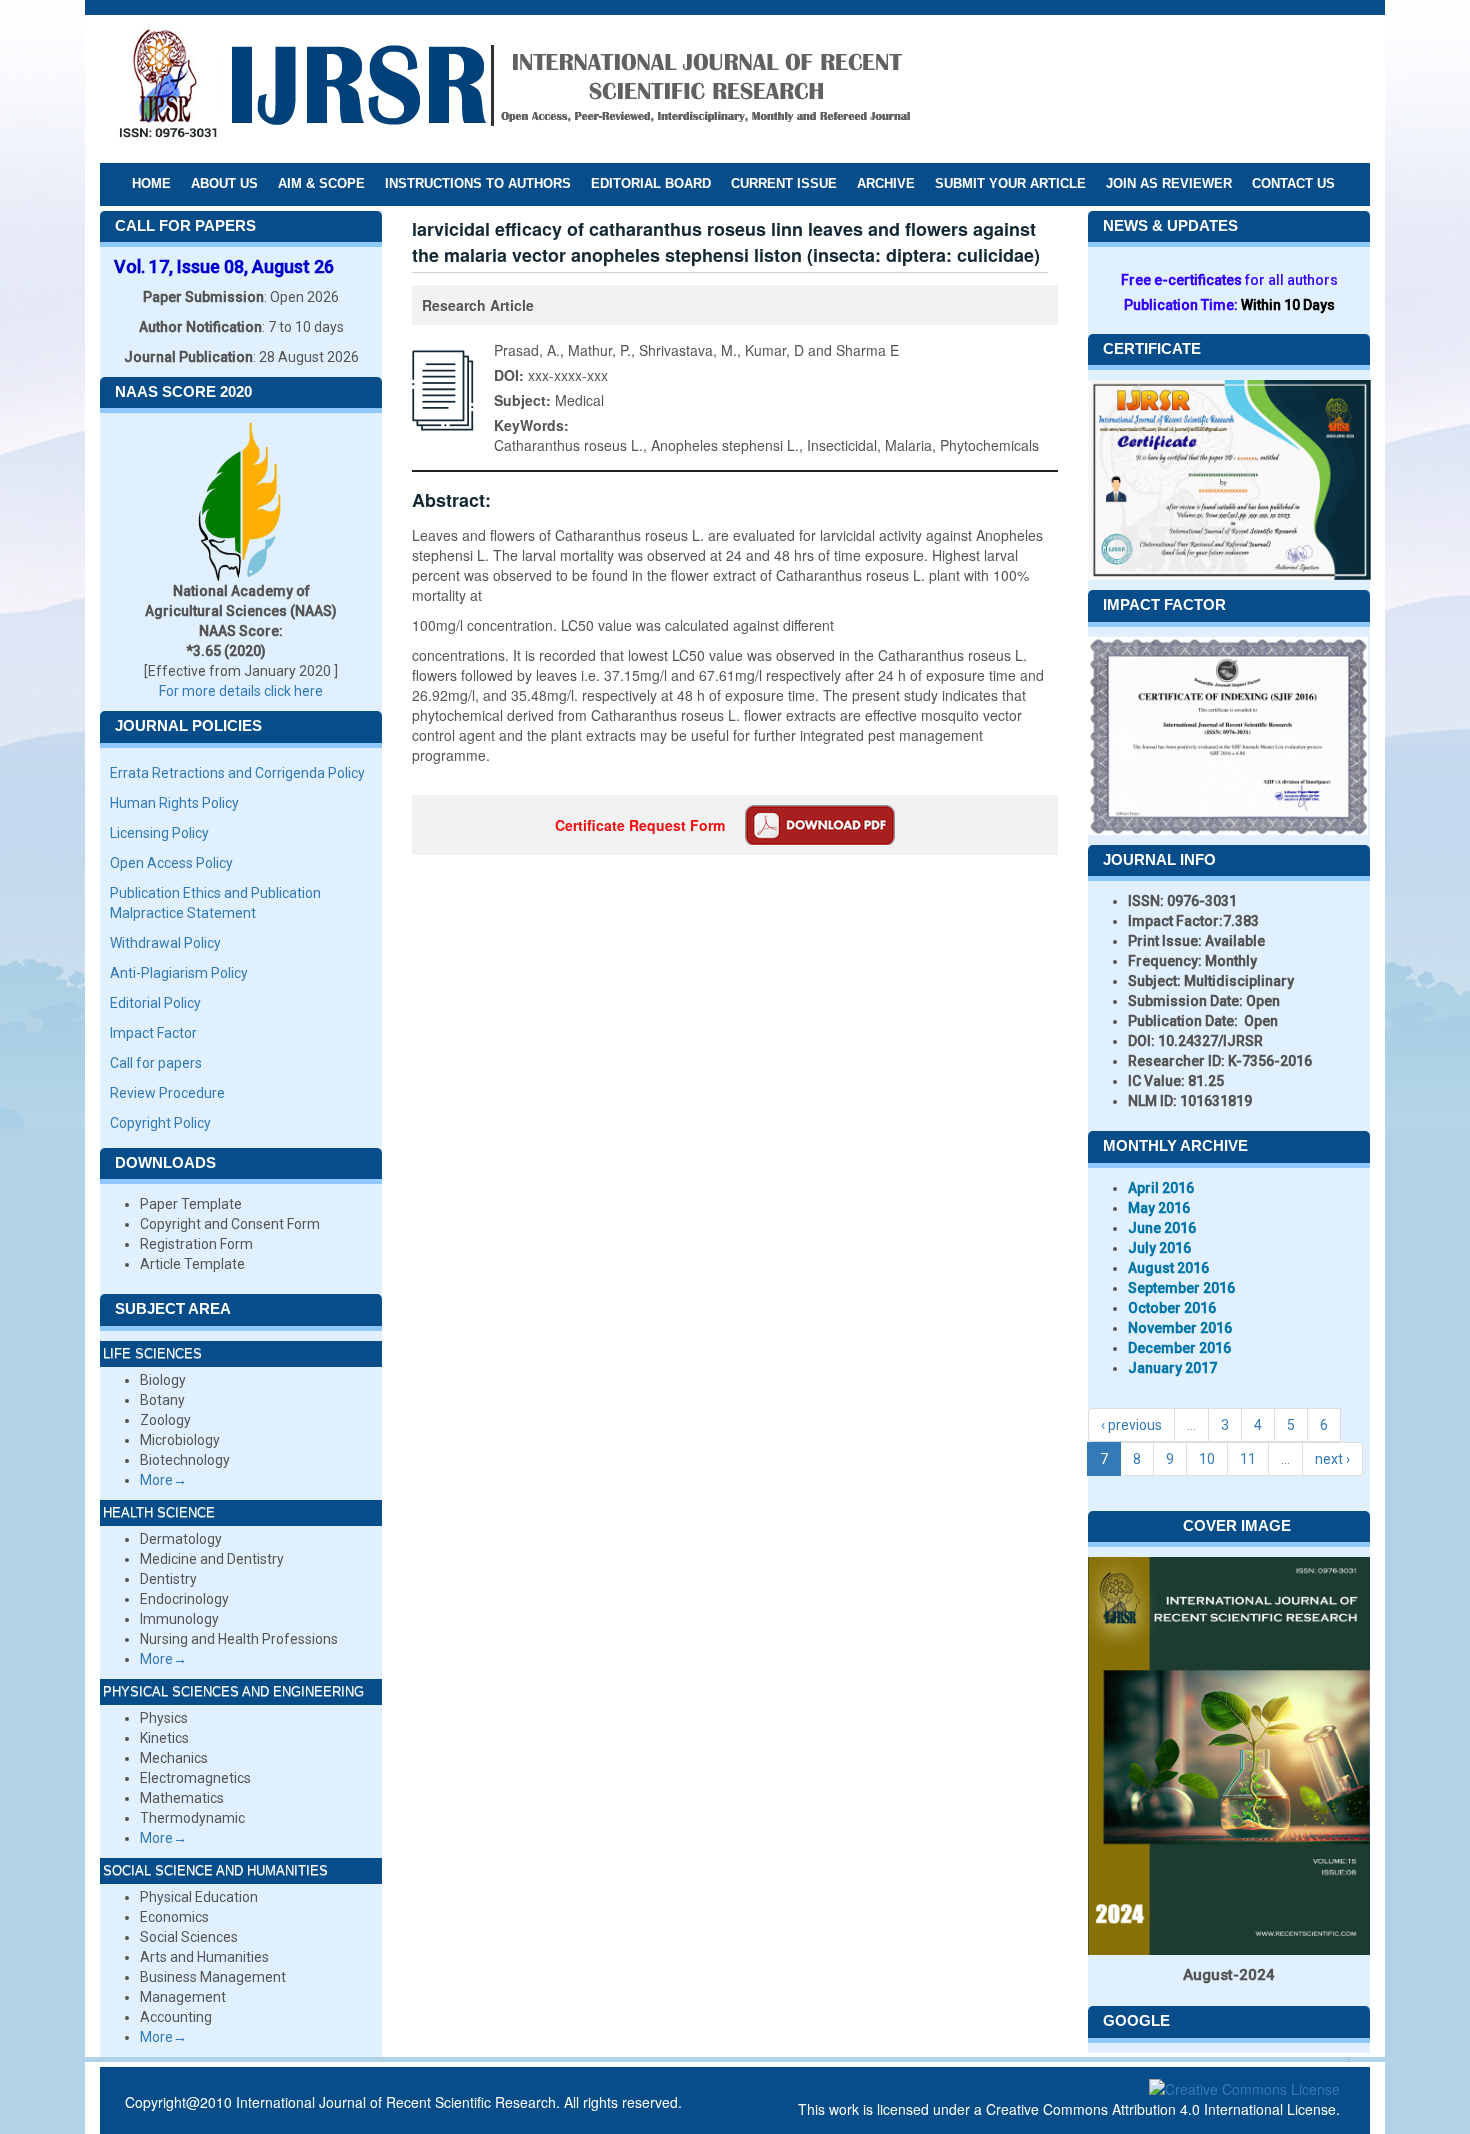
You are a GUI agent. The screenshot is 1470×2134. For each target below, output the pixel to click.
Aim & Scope (321, 183)
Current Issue (784, 183)
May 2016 (1159, 1208)
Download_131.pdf (820, 825)
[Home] (514, 88)
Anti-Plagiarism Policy (179, 973)
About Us (224, 183)
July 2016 (1159, 1248)
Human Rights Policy (174, 803)
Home (151, 183)
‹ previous (1131, 1425)
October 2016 (1172, 1308)
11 (1248, 1459)
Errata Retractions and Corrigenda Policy (237, 773)
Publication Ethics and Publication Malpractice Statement (215, 903)
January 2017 (1172, 1368)
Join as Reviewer (1169, 183)
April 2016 (1161, 1188)
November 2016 (1180, 1328)
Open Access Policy (171, 863)
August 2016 (1168, 1268)
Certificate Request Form (640, 825)
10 (1207, 1459)
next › (1332, 1459)
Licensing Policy (159, 833)
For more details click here (241, 691)
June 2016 (1162, 1228)
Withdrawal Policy (165, 943)
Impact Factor (153, 1033)
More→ (163, 1480)
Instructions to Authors (478, 183)
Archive (886, 183)
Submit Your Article (1010, 183)
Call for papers (156, 1063)
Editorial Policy (155, 1003)
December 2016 (1179, 1348)
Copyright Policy (160, 1123)
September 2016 (1181, 1288)
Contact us (1293, 183)
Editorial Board (651, 183)
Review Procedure (167, 1093)
